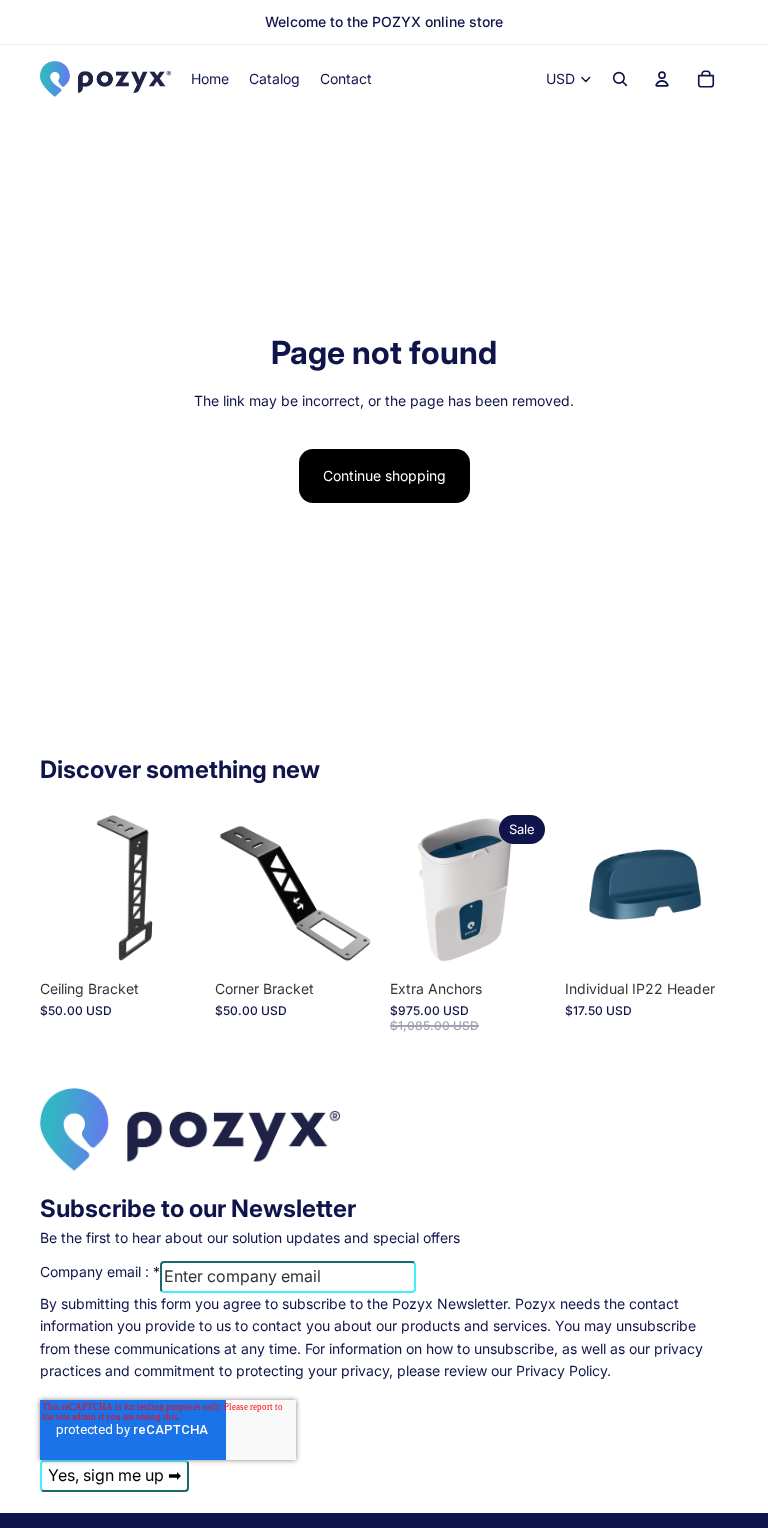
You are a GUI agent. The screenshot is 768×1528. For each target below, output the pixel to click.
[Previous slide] (580, 889)
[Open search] (620, 79)
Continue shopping (384, 475)
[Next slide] (712, 889)
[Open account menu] (662, 79)
